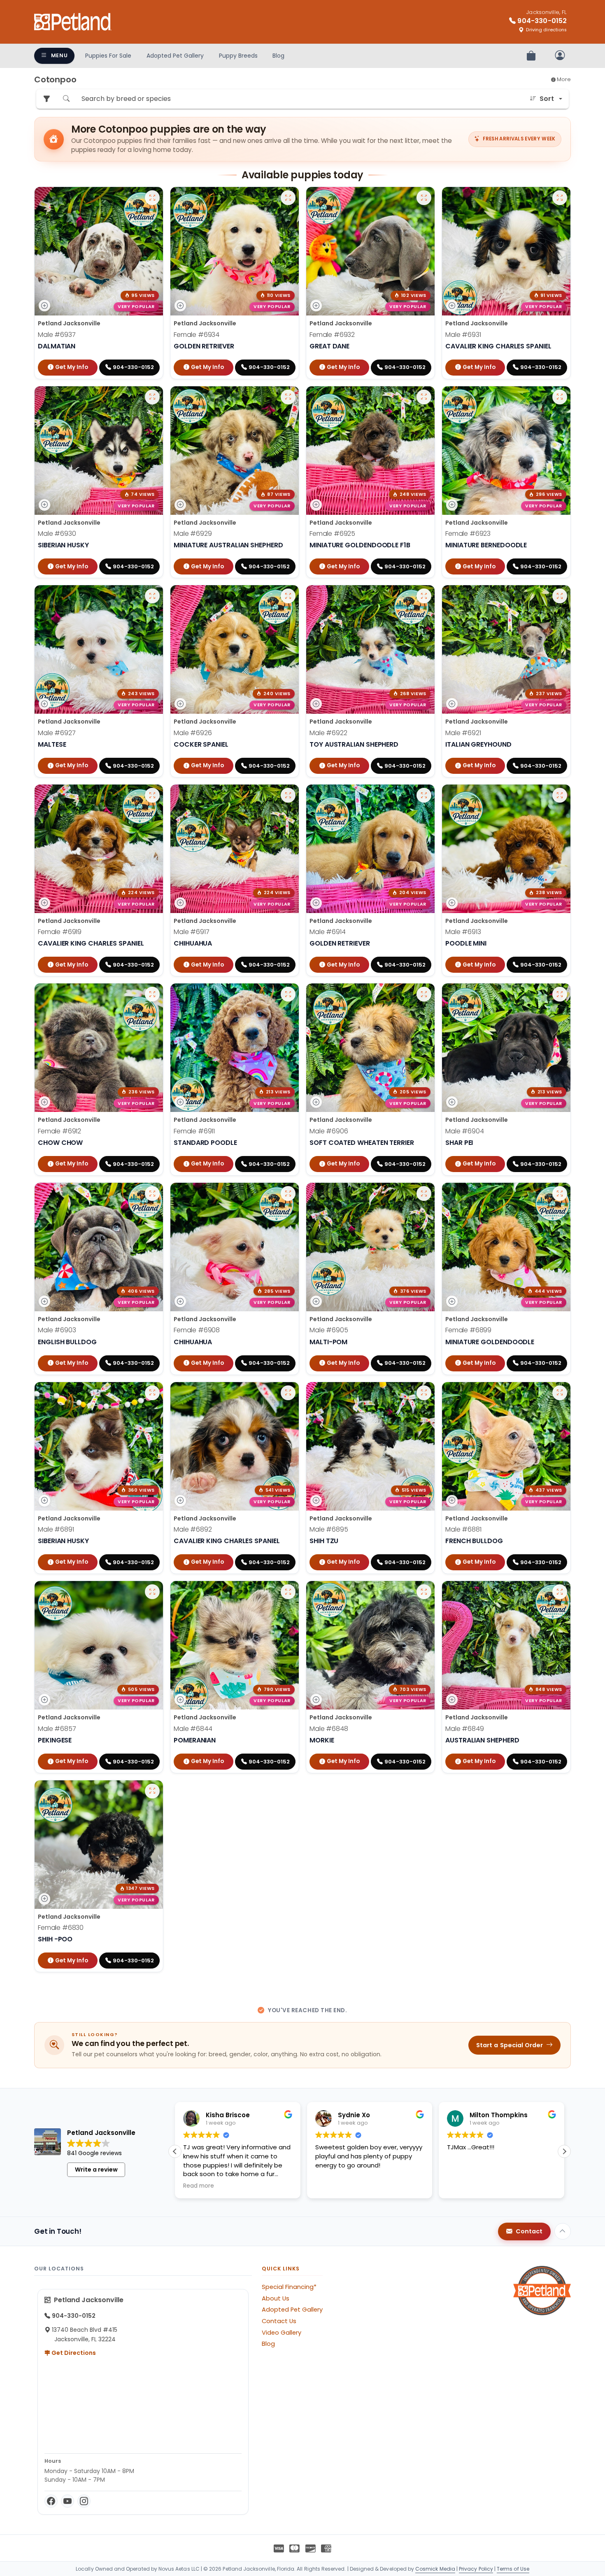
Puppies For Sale (108, 56)
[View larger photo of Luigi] (152, 198)
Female (197, 335)
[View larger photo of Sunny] (560, 397)
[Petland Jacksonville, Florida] (73, 22)
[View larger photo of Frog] (152, 1193)
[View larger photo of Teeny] (152, 1791)
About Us (276, 2298)
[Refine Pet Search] (47, 99)
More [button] (563, 79)
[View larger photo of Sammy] (424, 596)
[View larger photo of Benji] (424, 994)
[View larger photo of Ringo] (288, 1393)
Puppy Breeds (238, 56)
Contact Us (279, 2321)
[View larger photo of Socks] (152, 596)
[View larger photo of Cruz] (560, 1393)
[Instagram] (84, 2501)
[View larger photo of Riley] (152, 1393)
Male (57, 335)
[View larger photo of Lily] (424, 198)
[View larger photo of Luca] (288, 397)
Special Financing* (289, 2287)
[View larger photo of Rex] (424, 1393)
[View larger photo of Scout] (560, 795)
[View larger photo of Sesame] (288, 795)
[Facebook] (51, 2501)
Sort (547, 99)
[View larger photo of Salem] (152, 994)
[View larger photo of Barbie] (288, 1193)
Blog (278, 56)
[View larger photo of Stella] (424, 397)
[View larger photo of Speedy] (560, 596)
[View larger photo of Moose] (560, 1592)
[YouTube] (67, 2501)
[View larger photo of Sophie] (152, 795)
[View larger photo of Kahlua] (152, 1592)
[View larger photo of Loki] (152, 397)
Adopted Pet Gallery (175, 56)
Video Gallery (282, 2333)
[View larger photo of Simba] (424, 795)
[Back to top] (563, 2231)
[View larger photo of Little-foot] (560, 198)
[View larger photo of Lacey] (288, 198)
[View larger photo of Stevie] (288, 596)
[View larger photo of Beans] (424, 1193)
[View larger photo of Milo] (424, 1592)
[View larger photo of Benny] (560, 994)
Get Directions (73, 2353)
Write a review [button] (96, 2170)
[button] (564, 2151)
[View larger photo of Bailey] (560, 1193)
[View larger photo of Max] (288, 1592)
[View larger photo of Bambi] (288, 994)
